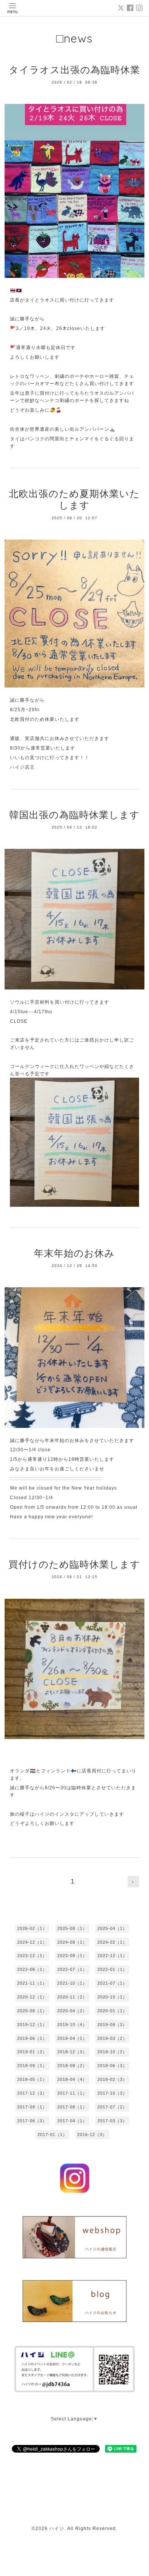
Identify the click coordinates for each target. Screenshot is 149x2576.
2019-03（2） (112, 2038)
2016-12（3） (92, 2135)
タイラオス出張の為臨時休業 (74, 70)
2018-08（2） (72, 2066)
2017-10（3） (112, 2093)
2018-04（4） (72, 2079)
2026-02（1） (32, 1928)
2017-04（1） (72, 2121)
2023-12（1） (32, 1956)
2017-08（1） (72, 2107)
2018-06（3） (112, 2066)
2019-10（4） (72, 2025)
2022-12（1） (112, 1956)
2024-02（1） (112, 1942)
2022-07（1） (72, 1969)
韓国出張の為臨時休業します (74, 815)
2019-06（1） (32, 2038)
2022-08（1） (32, 1969)
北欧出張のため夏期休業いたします (74, 500)
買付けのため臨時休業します (74, 1564)
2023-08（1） (72, 1956)
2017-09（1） (32, 2107)
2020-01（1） (112, 2011)
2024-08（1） (72, 1942)
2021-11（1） (32, 1983)
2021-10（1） (72, 1983)
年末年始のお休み (74, 1253)
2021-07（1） (112, 1983)
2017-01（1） (52, 2135)
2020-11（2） (72, 1997)
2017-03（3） (112, 2121)
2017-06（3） (32, 2121)
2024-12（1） (32, 1942)
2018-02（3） (112, 2079)
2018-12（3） (72, 2052)
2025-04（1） (112, 1928)
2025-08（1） (72, 1928)
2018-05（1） (32, 2079)
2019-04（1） (72, 2038)
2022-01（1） (112, 1969)
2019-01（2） (32, 2052)
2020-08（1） (32, 2011)
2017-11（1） (72, 2093)
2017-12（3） (32, 2093)
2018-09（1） (32, 2066)
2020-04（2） (72, 2011)
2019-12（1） (32, 2025)
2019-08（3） (112, 2025)
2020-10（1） (112, 1997)
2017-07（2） (112, 2107)
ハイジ (57, 2528)
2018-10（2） (112, 2052)
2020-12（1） (32, 1997)
